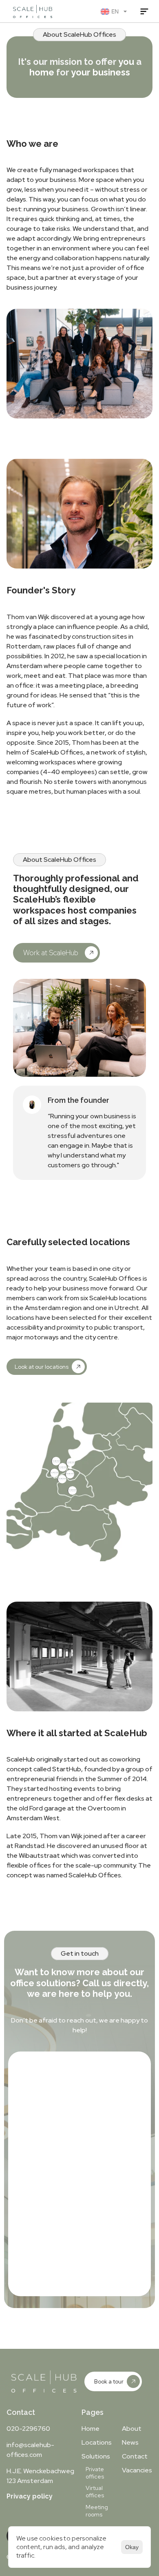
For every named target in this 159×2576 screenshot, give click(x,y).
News (130, 2442)
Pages (93, 2412)
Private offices (95, 2473)
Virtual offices (95, 2492)
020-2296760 (28, 2429)
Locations (97, 2442)
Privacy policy (30, 2496)
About (132, 2429)
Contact (21, 2412)
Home (91, 2429)
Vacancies (137, 2470)
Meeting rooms (97, 2511)
